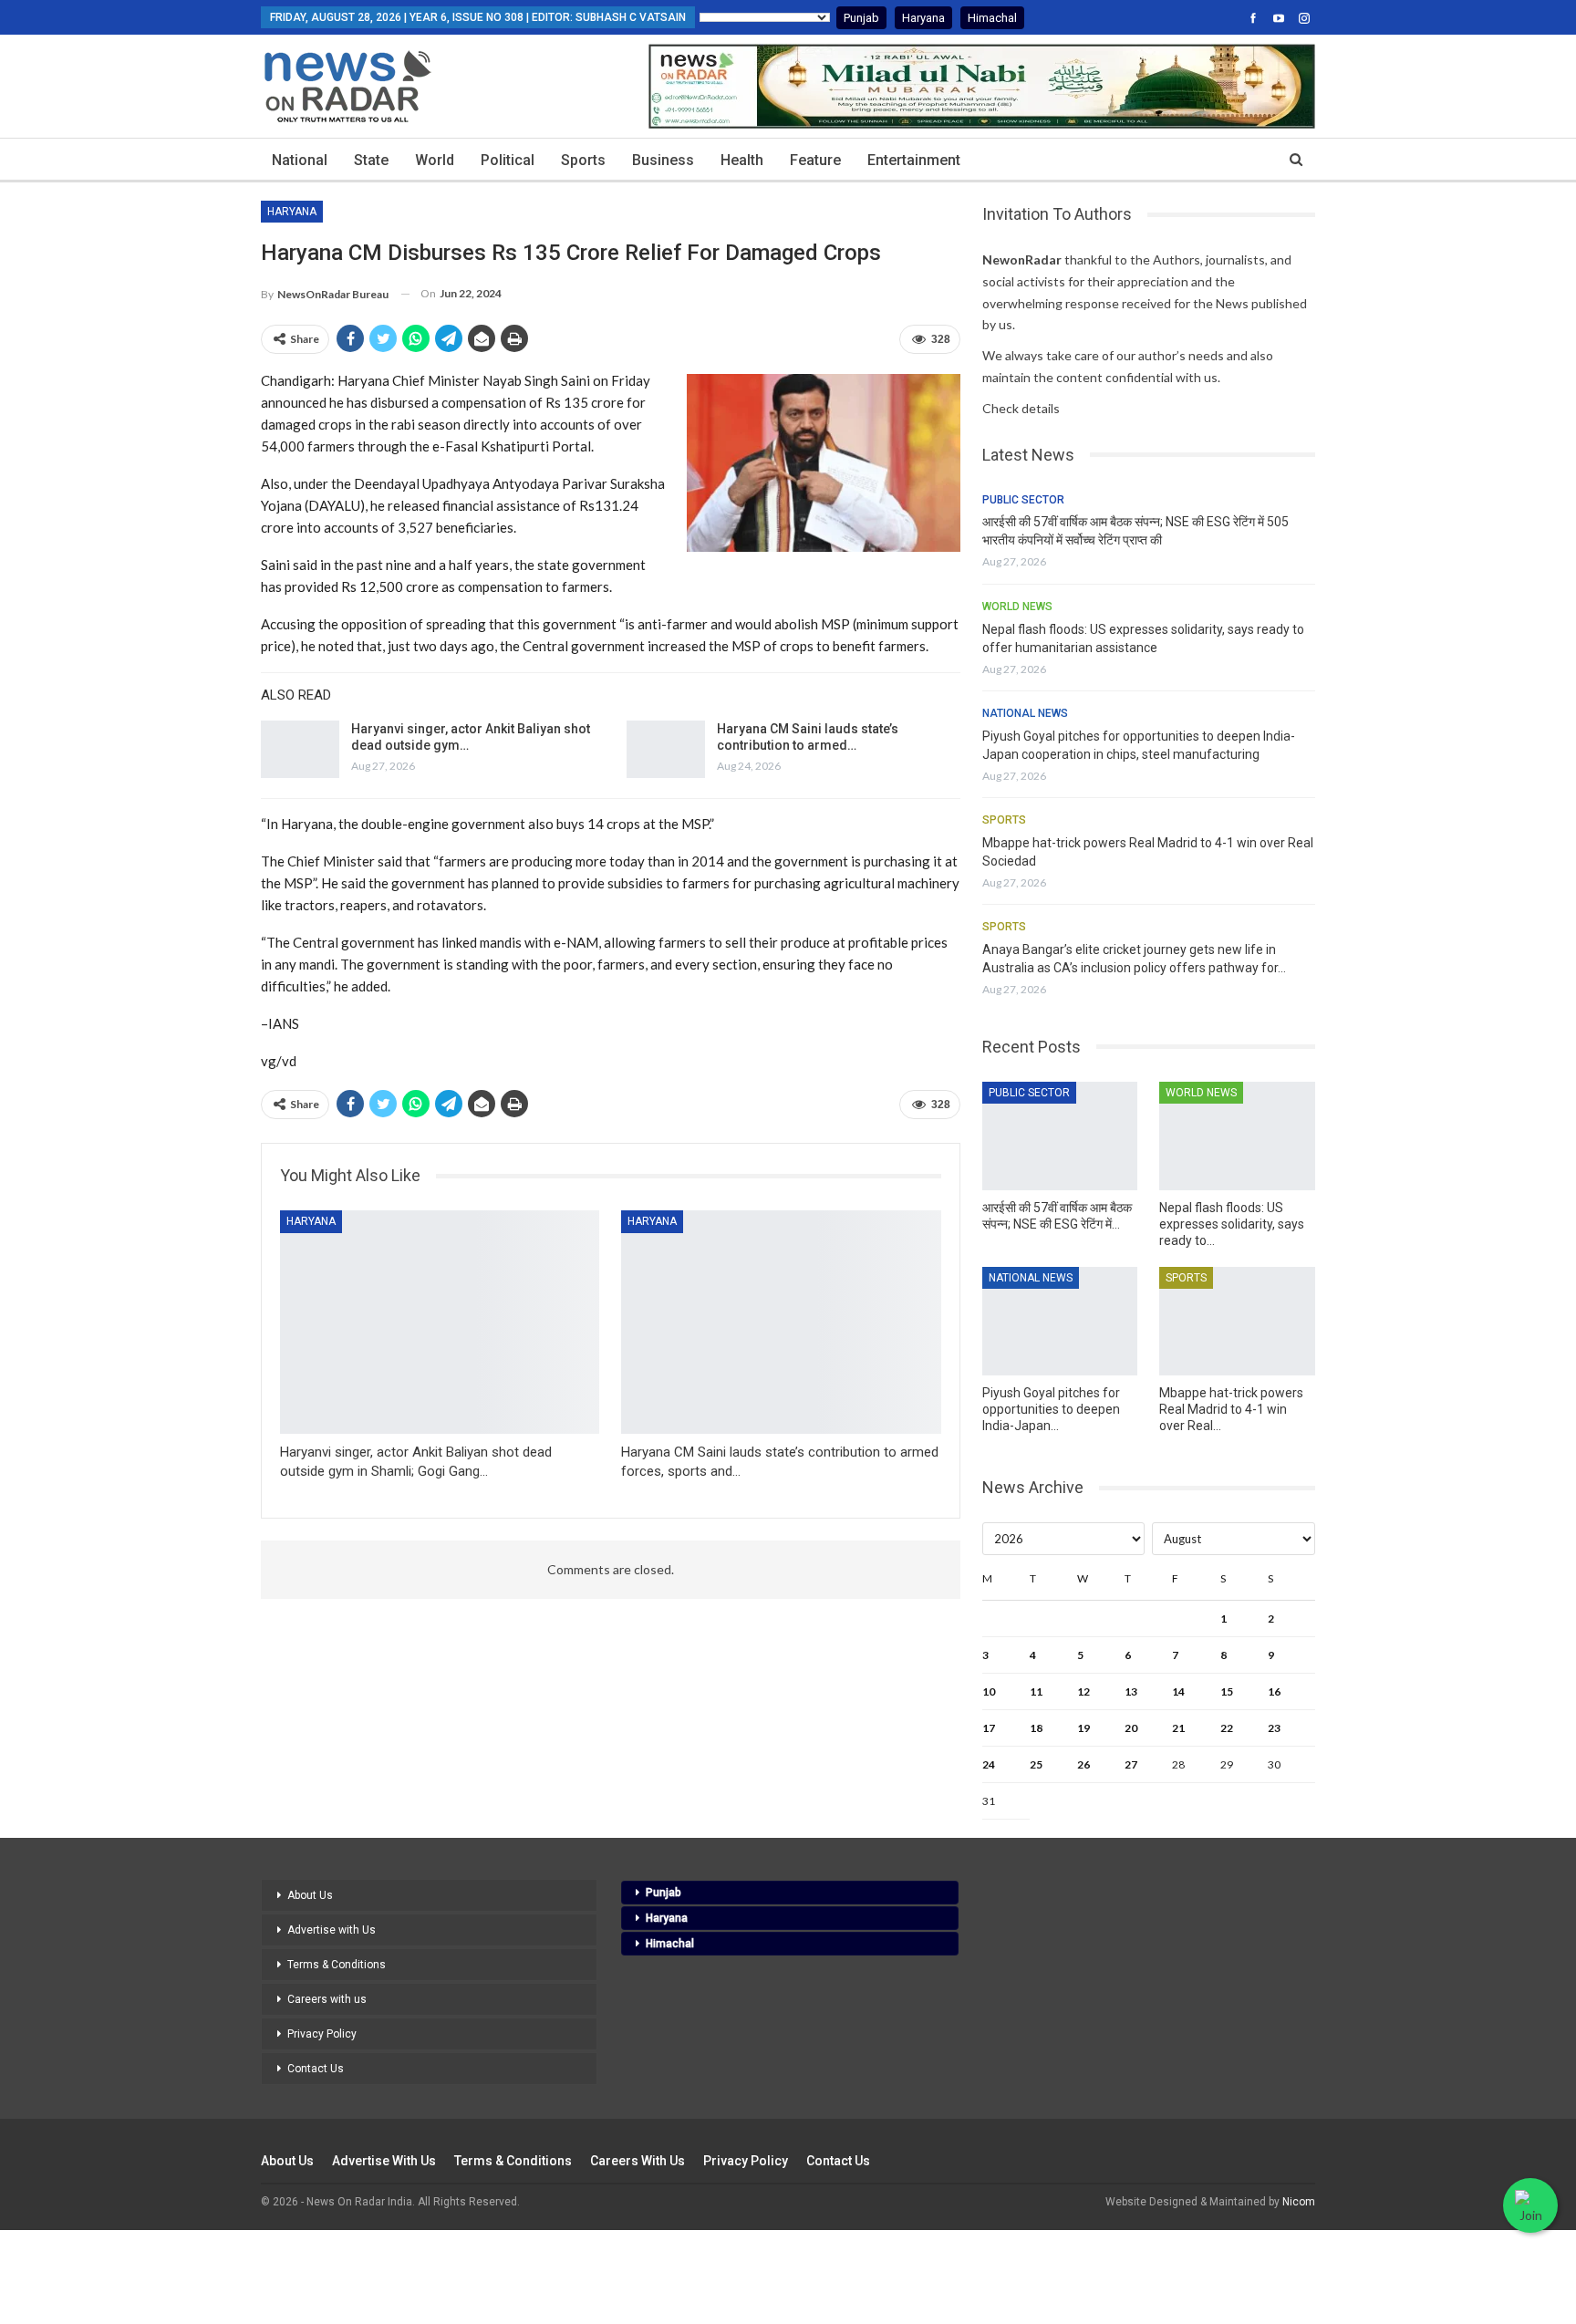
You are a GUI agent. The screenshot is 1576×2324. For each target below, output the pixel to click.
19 (1083, 1728)
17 (989, 1728)
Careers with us (327, 1999)
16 (1274, 1691)
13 (1131, 1691)
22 (1227, 1728)
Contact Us (316, 2069)
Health (742, 160)
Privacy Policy (322, 2034)
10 (989, 1691)
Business (663, 160)
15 (1227, 1691)
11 (1036, 1691)
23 (1274, 1728)
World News (1017, 607)
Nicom (1299, 2202)
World (435, 160)
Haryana (923, 18)
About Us (310, 1895)
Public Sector (1023, 500)
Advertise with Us (332, 1930)
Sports (583, 160)
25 (1036, 1764)
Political (508, 160)
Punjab (861, 18)
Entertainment (914, 160)
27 (1131, 1764)
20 (1131, 1728)
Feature (815, 160)
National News (1025, 713)
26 (1083, 1764)
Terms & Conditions (337, 1965)
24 (989, 1764)
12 (1083, 1691)
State (371, 160)
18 (1036, 1728)
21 (1178, 1728)
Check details (1021, 408)
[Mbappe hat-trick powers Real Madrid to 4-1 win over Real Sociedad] (1237, 1321)
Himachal (992, 18)
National (300, 160)
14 (1178, 1691)
